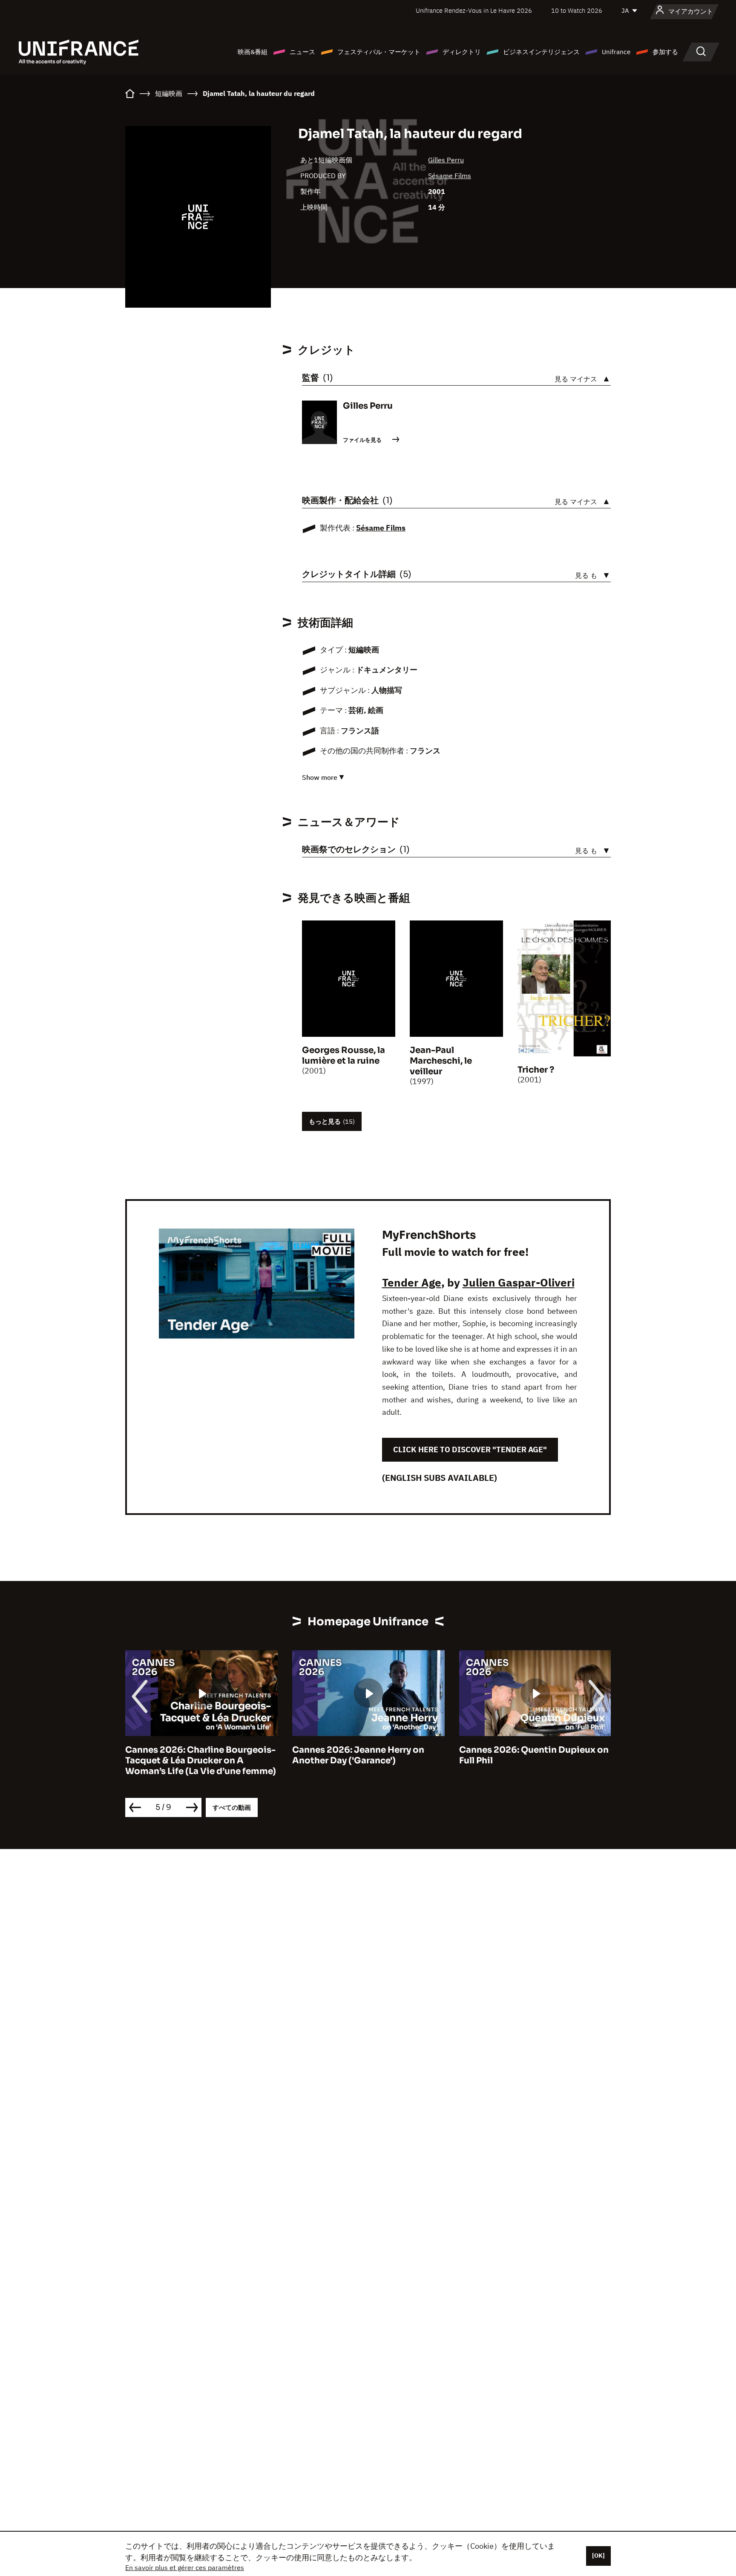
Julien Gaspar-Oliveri (519, 1282)
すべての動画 (232, 1807)
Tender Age (412, 1282)
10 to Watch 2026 (577, 10)
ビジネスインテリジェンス (541, 52)
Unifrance (616, 52)
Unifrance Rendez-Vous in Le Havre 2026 (474, 10)
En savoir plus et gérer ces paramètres (185, 2567)
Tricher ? (536, 1070)
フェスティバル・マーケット (379, 52)
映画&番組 (253, 52)
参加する (665, 52)
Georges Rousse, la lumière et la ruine (344, 1056)
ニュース (302, 52)
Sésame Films (450, 176)
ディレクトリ (462, 52)
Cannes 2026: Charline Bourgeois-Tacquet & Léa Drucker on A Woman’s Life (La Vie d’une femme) (201, 1761)
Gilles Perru (446, 160)
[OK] (598, 2556)
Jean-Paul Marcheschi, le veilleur (441, 1061)
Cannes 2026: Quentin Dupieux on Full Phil (534, 1755)
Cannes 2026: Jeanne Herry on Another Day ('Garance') (358, 1755)
